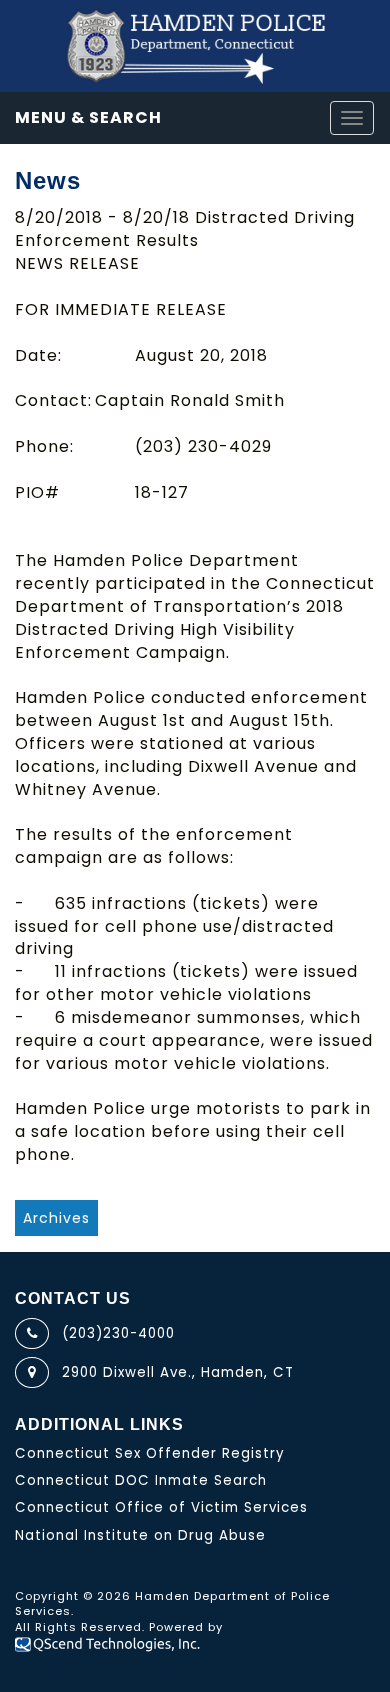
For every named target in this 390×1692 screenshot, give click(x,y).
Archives (56, 1218)
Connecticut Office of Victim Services (161, 1507)
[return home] (195, 46)
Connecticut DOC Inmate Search (141, 1480)
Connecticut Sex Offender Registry (150, 1453)
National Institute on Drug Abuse (140, 1535)
